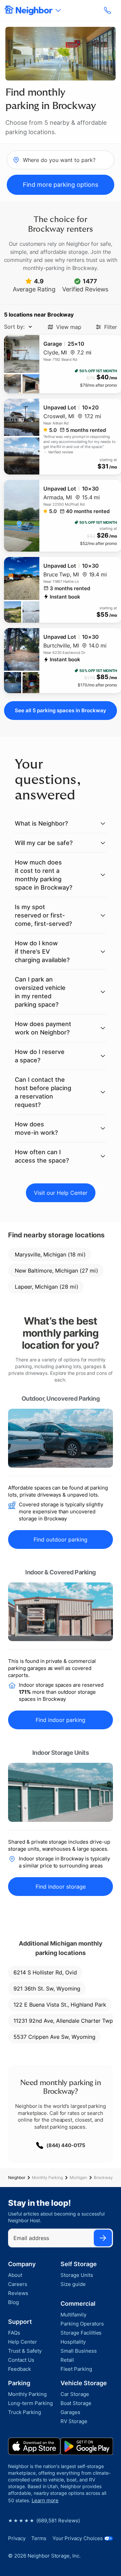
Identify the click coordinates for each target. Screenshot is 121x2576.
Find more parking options (61, 185)
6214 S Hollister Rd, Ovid (45, 1972)
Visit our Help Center (61, 1193)
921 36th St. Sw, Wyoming (47, 1989)
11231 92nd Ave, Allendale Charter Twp (63, 2021)
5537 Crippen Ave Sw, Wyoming (54, 2037)
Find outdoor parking (61, 1539)
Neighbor (17, 2177)
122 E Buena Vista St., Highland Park (60, 2005)
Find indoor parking (61, 1720)
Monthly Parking (47, 2177)
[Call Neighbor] (108, 10)
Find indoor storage (61, 1887)
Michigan (78, 2177)
